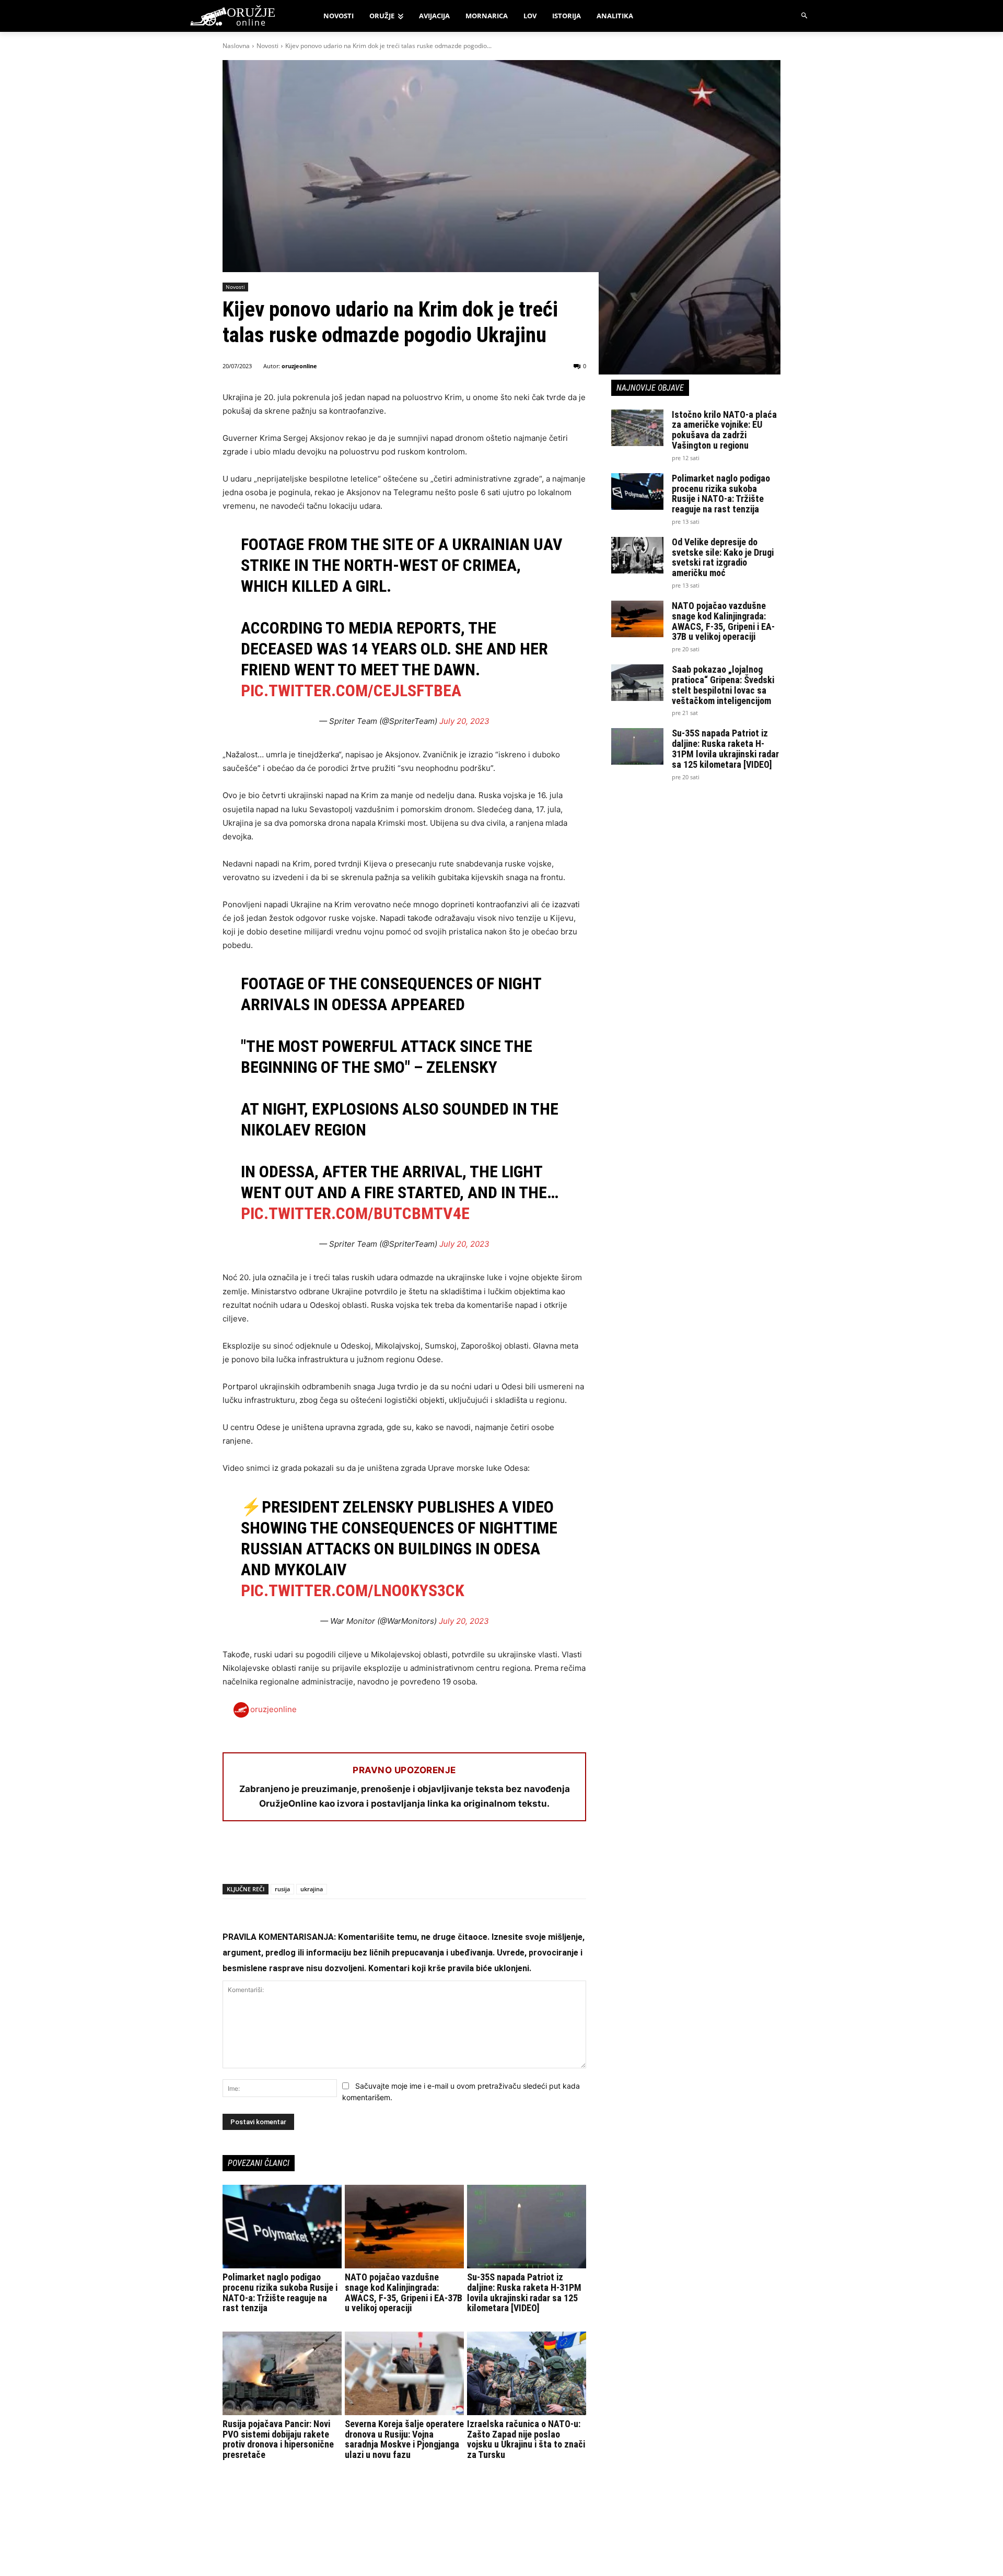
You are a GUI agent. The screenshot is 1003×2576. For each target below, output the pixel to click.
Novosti (267, 46)
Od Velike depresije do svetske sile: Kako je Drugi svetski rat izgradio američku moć (723, 557)
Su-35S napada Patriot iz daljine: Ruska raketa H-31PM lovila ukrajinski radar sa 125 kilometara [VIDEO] (524, 2292)
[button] (805, 16)
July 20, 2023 (464, 721)
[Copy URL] (377, 1857)
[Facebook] (233, 1857)
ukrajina (312, 1889)
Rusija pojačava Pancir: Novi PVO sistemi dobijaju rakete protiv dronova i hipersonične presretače (278, 2439)
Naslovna (236, 46)
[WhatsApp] (281, 1857)
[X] (257, 1857)
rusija (282, 1889)
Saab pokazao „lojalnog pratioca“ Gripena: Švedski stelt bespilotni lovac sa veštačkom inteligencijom (723, 685)
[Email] (305, 1857)
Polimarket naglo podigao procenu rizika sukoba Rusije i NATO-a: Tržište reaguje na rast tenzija (280, 2292)
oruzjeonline (299, 366)
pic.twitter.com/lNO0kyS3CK (353, 1590)
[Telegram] (329, 1857)
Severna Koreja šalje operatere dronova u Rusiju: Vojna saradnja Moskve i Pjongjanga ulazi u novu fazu (404, 2439)
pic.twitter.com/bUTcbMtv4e (355, 1213)
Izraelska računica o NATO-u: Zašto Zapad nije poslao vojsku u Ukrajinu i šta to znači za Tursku (526, 2439)
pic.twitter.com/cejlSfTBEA (351, 690)
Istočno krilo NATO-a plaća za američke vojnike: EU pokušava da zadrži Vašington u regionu (724, 430)
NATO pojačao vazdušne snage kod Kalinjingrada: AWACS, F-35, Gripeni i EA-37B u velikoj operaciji (404, 2292)
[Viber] (353, 1857)
